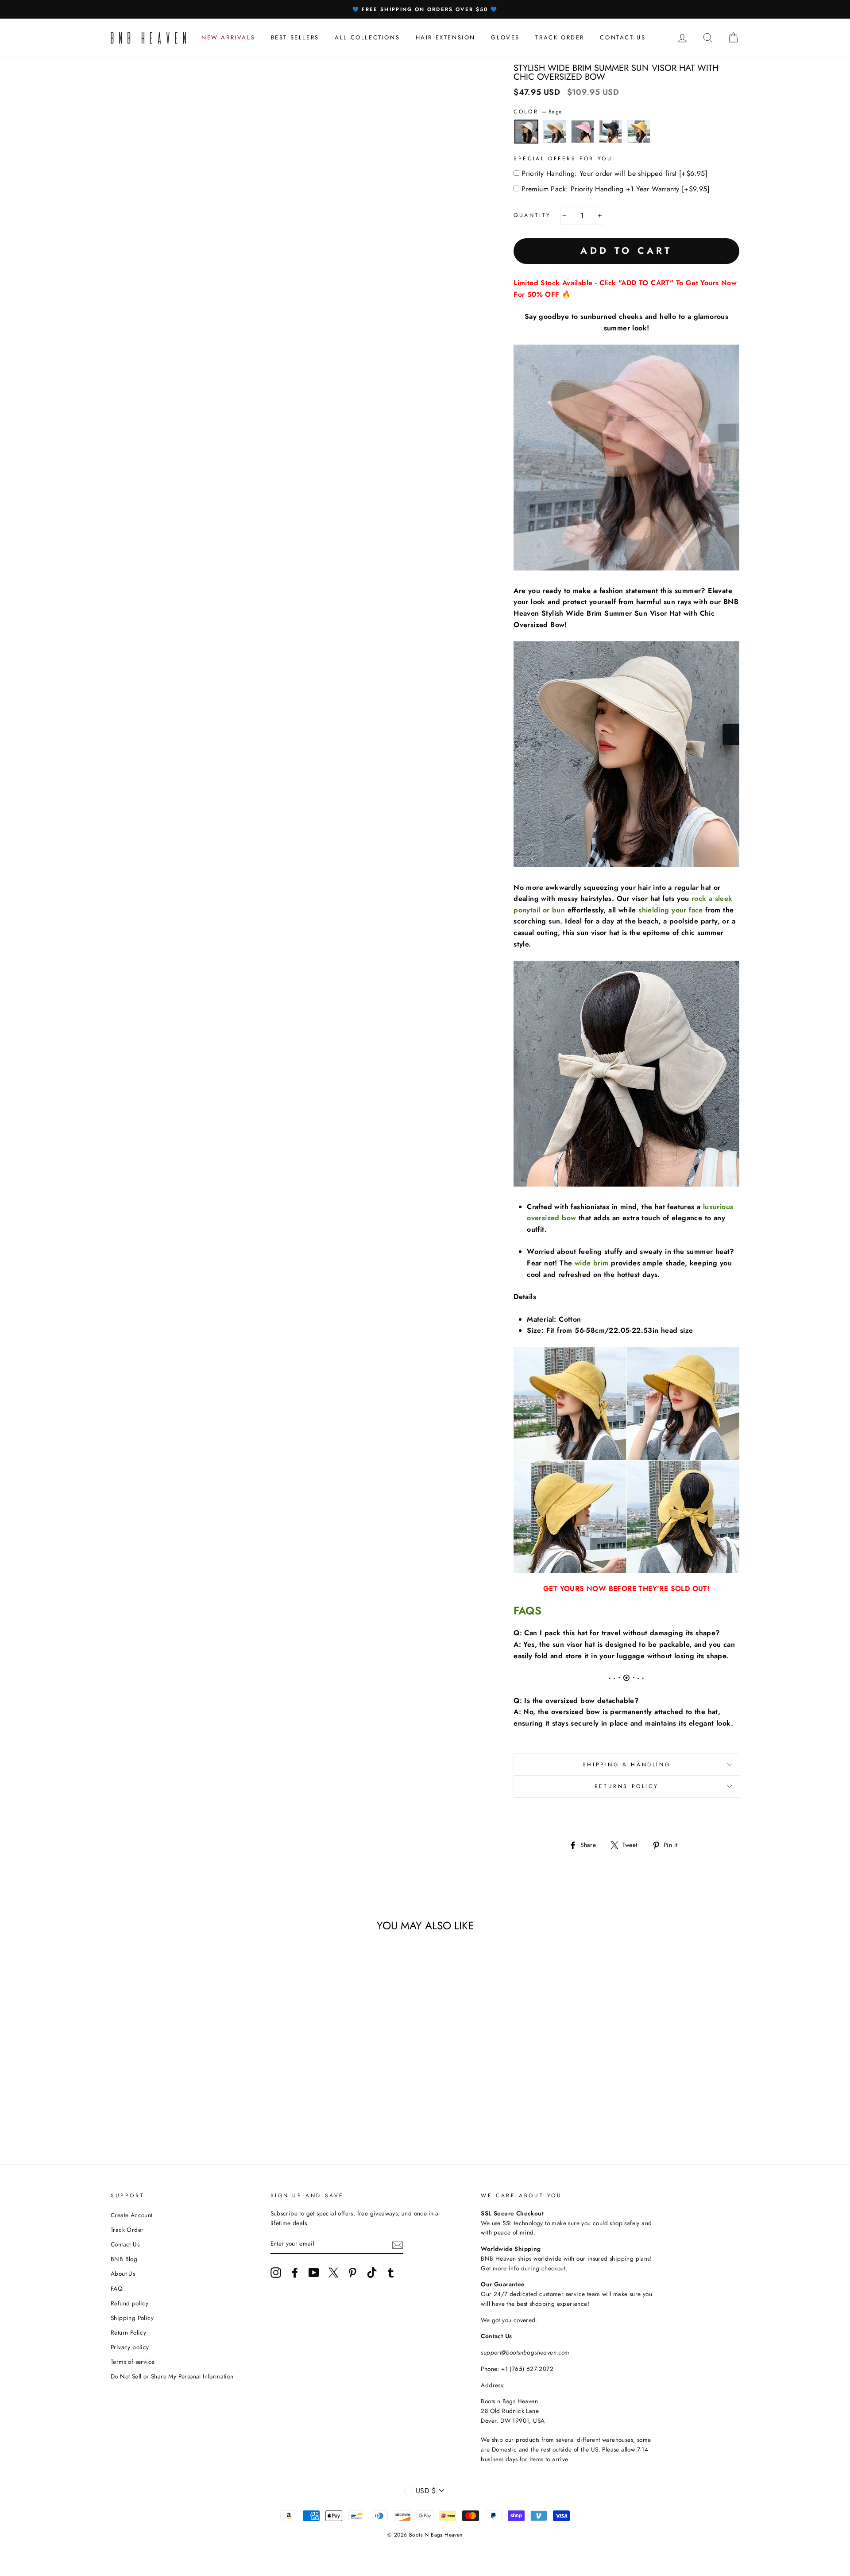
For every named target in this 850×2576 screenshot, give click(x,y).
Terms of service (133, 2362)
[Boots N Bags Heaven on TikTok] (372, 2273)
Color (537, 112)
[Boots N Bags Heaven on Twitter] (333, 2273)
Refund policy (129, 2303)
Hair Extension (446, 37)
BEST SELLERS (295, 37)
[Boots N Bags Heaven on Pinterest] (352, 2273)
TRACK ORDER (560, 37)
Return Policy (128, 2332)
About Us (123, 2273)
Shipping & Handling (626, 1765)
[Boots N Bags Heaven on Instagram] (276, 2273)
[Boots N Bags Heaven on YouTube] (314, 2273)
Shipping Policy (132, 2318)
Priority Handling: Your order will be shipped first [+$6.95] (614, 173)
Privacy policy (130, 2347)
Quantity (532, 215)
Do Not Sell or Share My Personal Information (172, 2376)
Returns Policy (626, 1786)
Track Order (127, 2230)
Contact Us (125, 2244)
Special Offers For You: (565, 159)
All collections (367, 37)
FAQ (117, 2289)
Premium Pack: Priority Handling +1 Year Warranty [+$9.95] (616, 189)
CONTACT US (623, 37)
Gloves (505, 37)
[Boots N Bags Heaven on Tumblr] (391, 2273)
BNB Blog (124, 2259)
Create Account (132, 2215)
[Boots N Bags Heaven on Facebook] (295, 2273)
